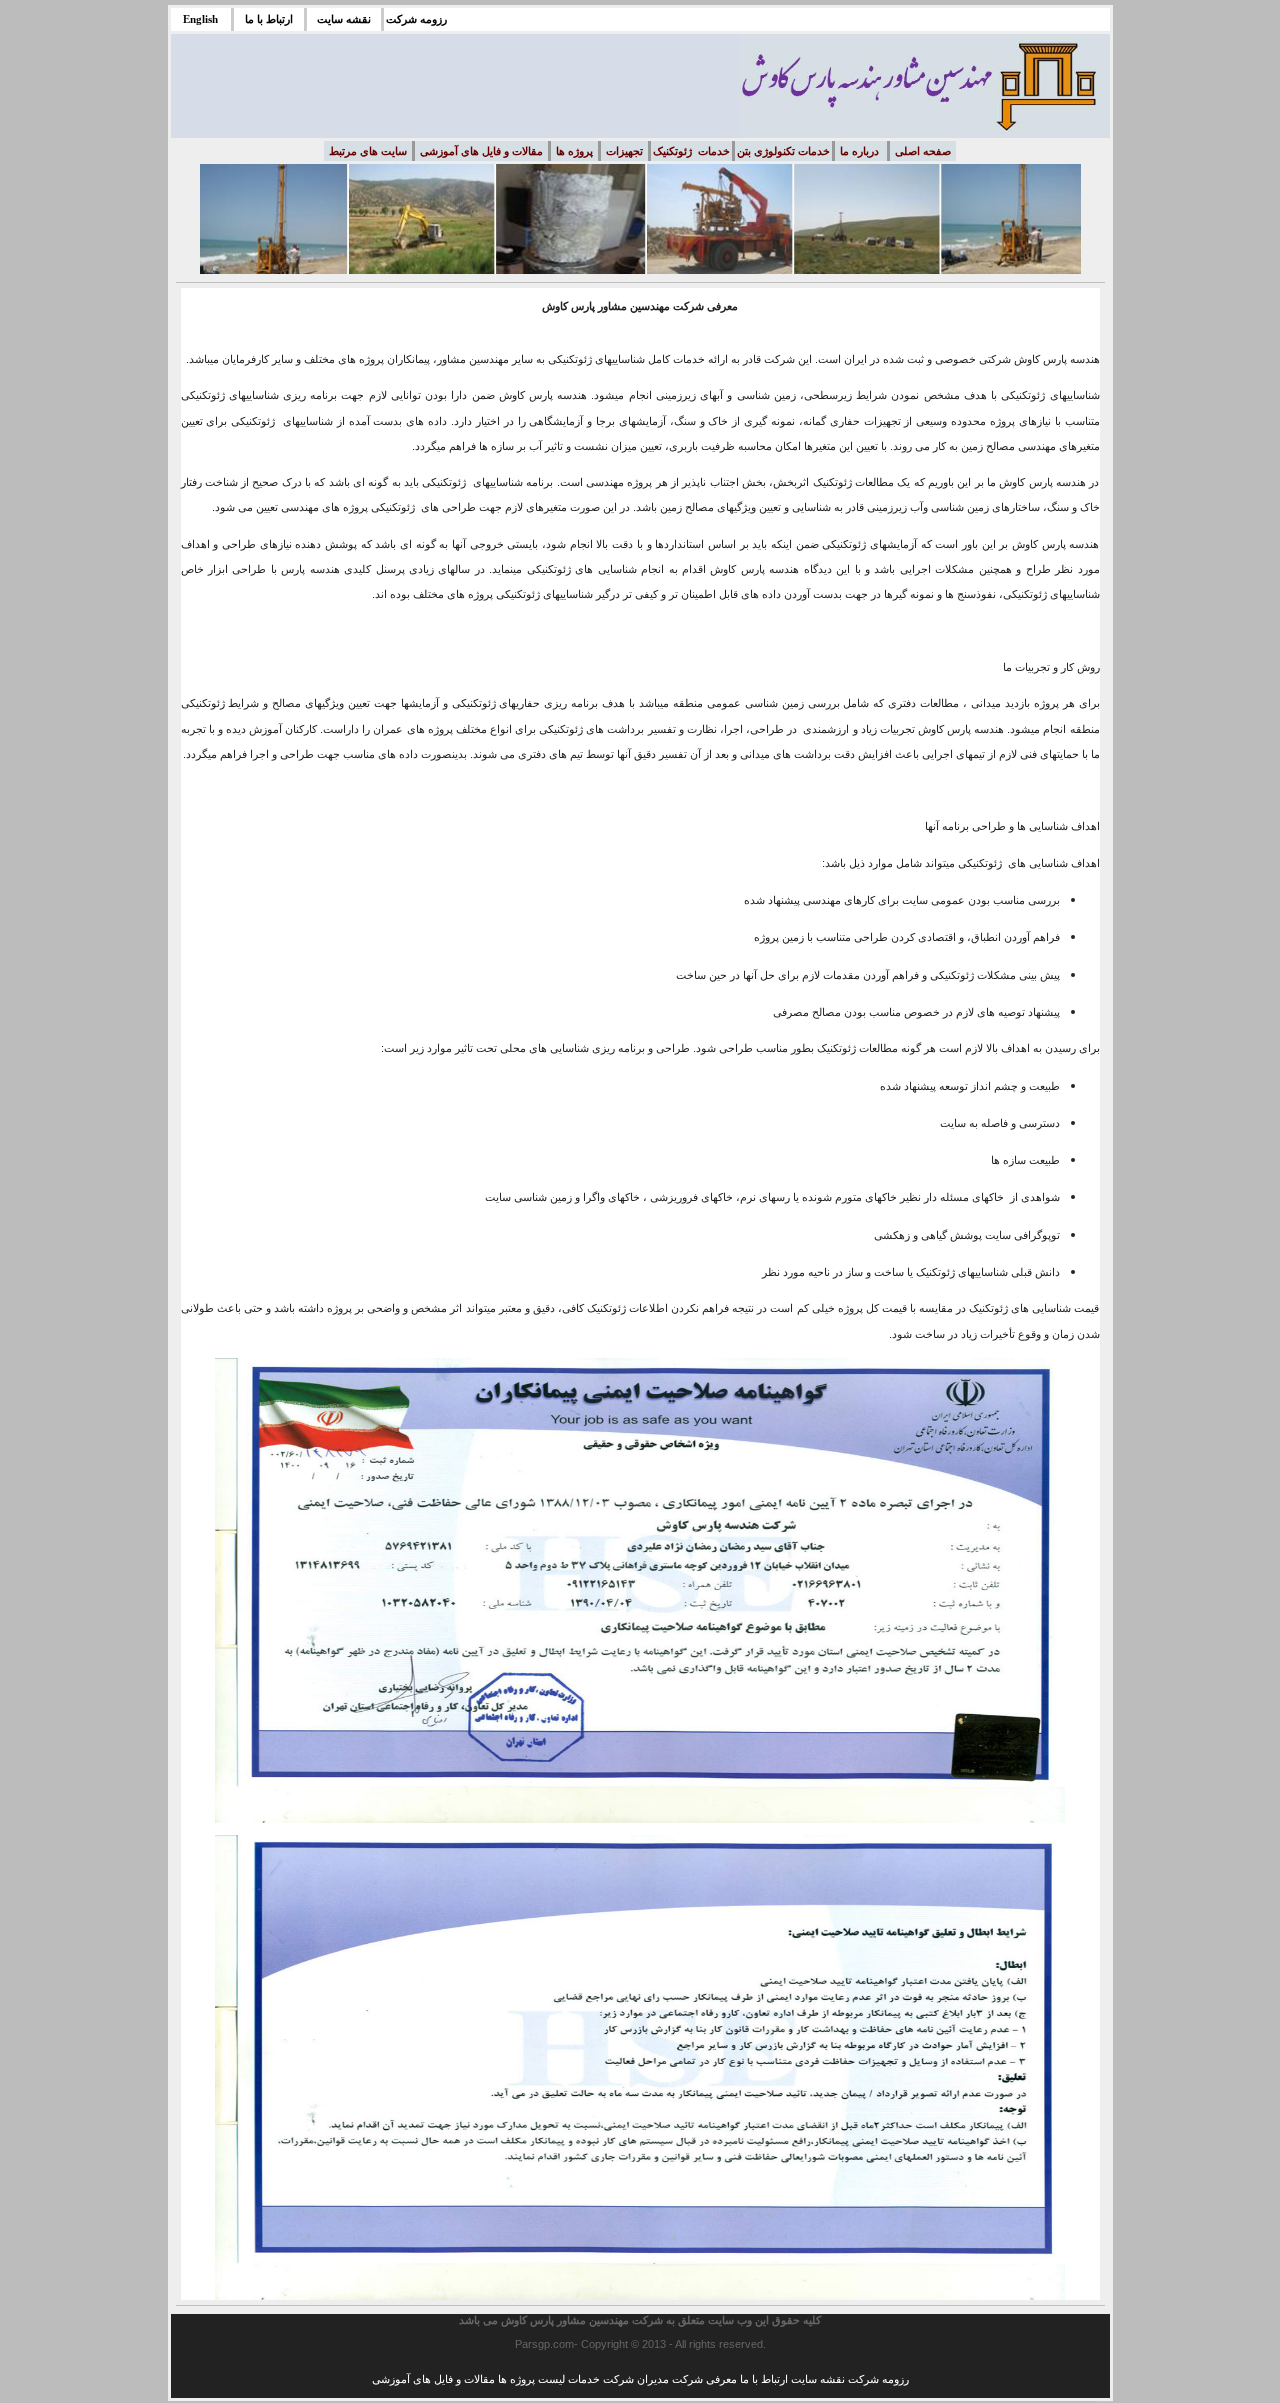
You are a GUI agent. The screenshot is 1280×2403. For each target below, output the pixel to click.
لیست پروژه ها (531, 2379)
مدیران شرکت (636, 2379)
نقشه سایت (818, 2379)
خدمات (584, 2379)
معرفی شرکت (704, 2379)
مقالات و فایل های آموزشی (433, 2379)
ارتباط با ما (764, 2379)
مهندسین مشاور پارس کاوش (565, 2320)
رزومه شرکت (878, 2379)
